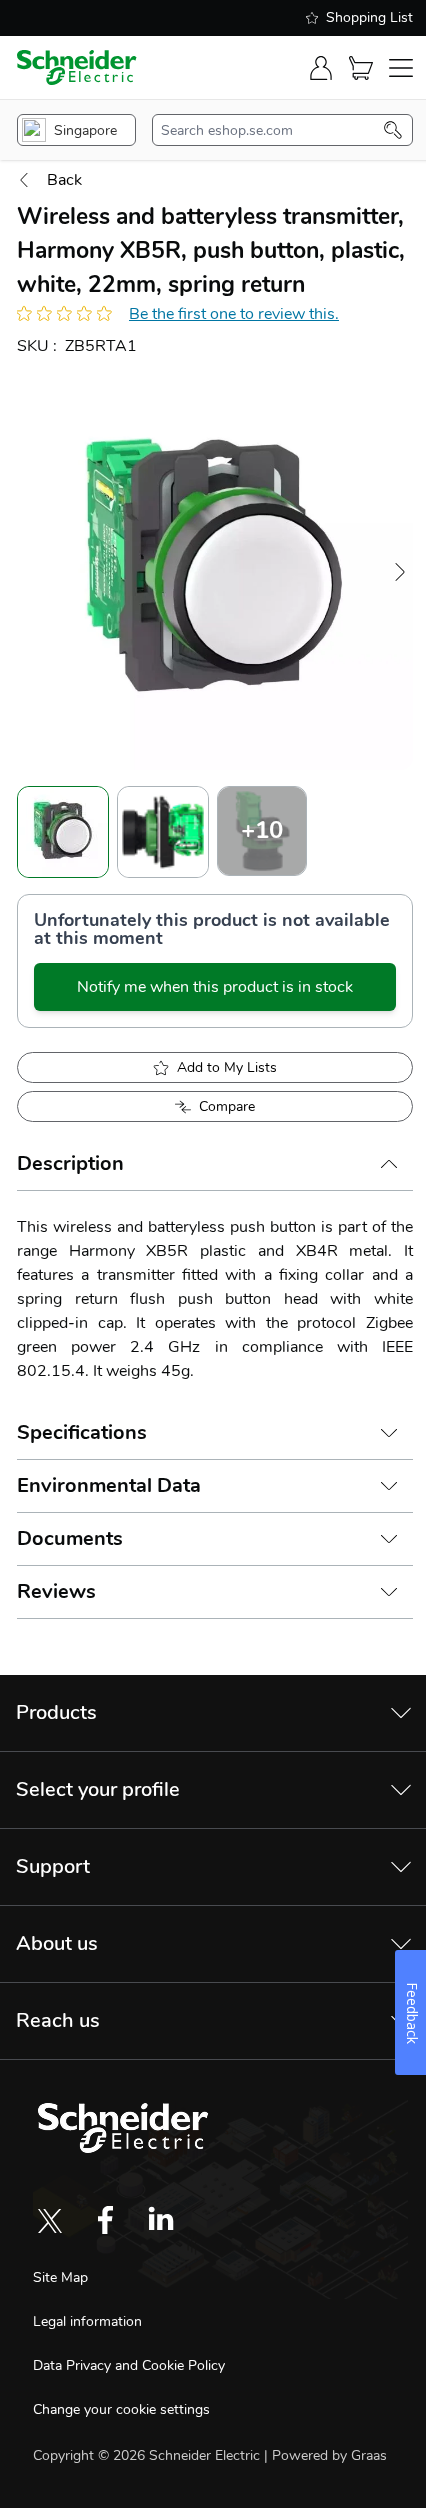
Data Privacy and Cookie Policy (129, 2365)
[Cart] (361, 68)
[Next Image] (400, 572)
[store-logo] (77, 67)
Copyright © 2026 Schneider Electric (148, 2455)
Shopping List (369, 17)
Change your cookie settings (121, 2409)
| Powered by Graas (325, 2455)
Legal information (87, 2321)
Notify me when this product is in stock (215, 987)
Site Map (60, 2277)
